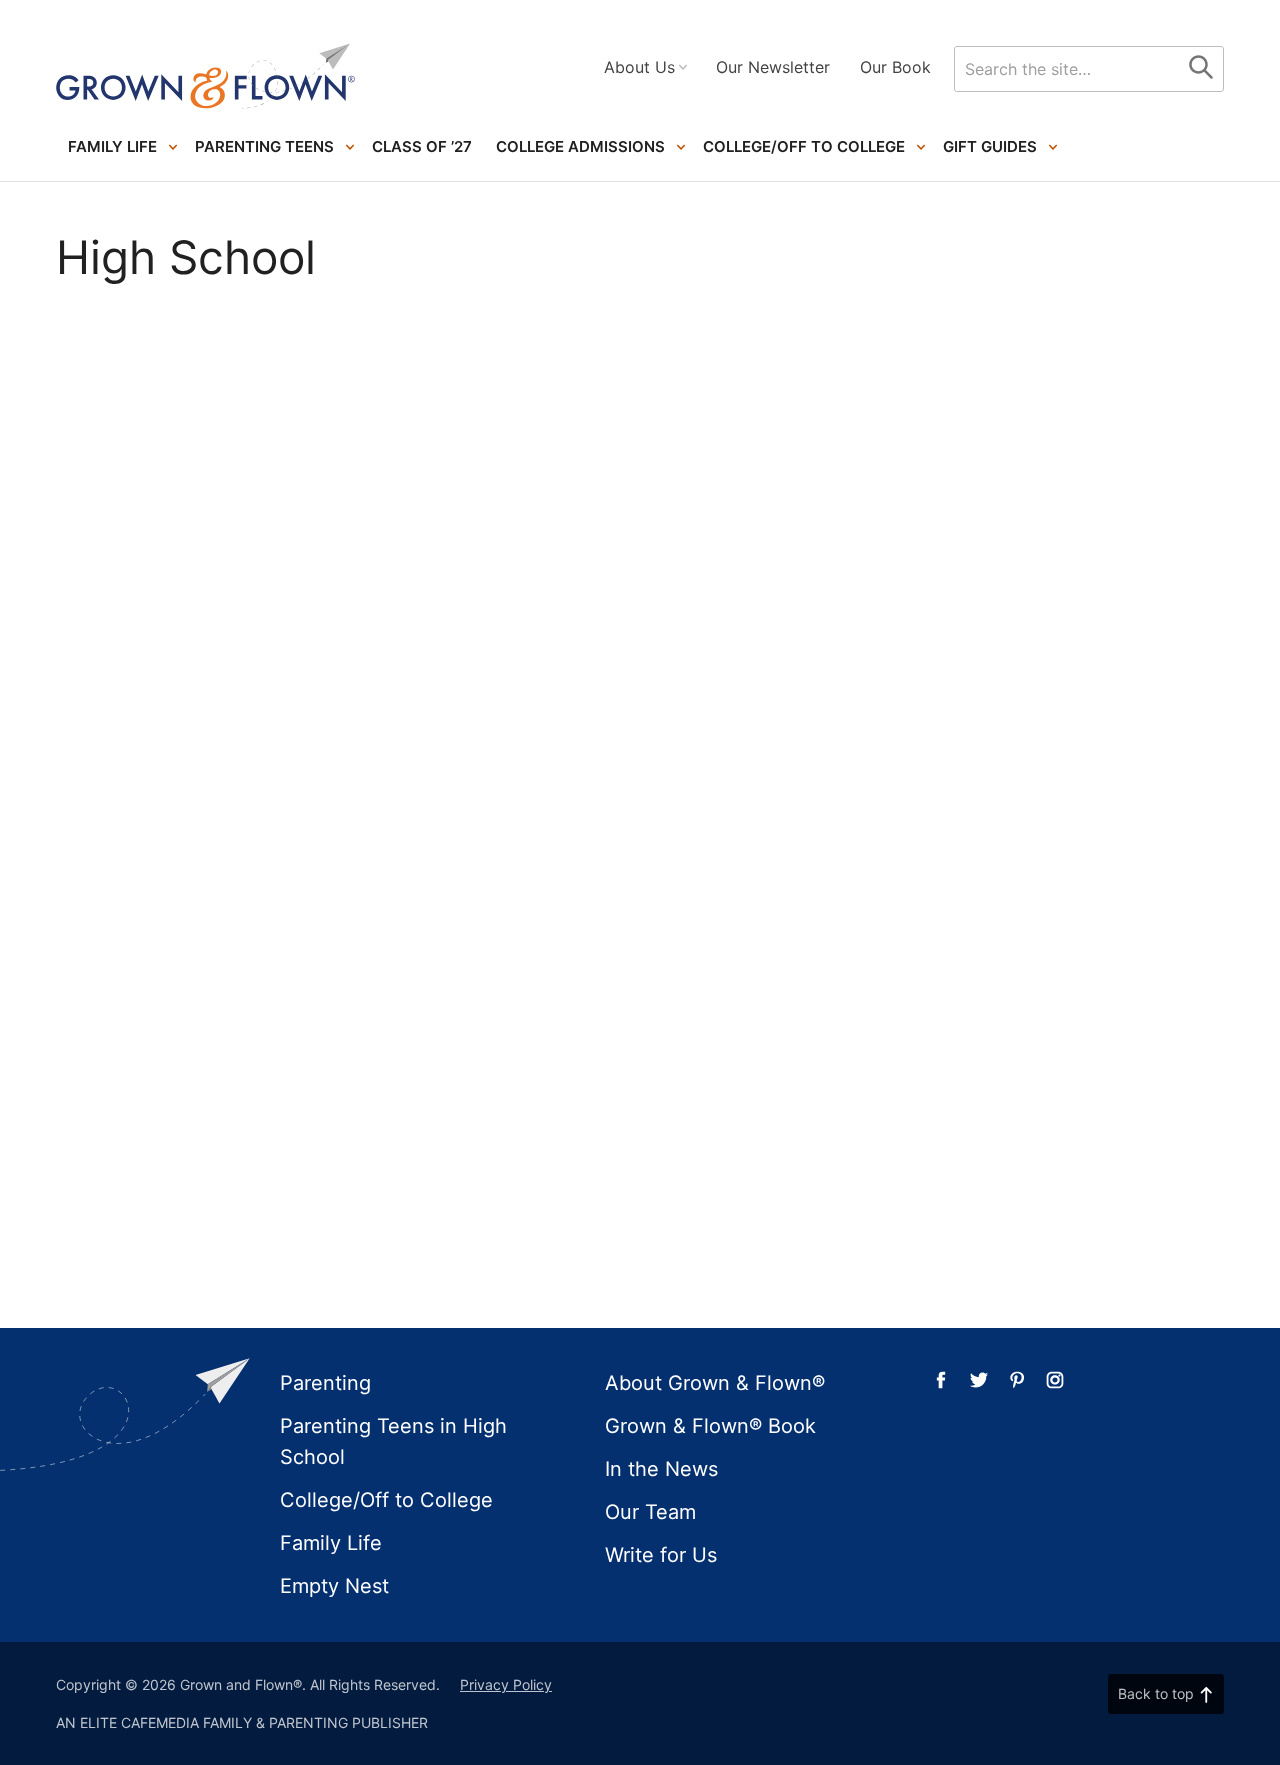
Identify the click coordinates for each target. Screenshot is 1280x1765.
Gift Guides (990, 146)
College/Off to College (804, 146)
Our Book (895, 67)
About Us (639, 67)
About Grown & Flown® (715, 1383)
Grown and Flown (206, 76)
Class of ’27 (422, 146)
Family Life (112, 146)
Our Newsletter (773, 67)
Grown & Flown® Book (710, 1426)
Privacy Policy (506, 1684)
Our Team (650, 1512)
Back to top (1156, 1693)
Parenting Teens (264, 146)
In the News (661, 1469)
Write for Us (661, 1555)
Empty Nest (334, 1586)
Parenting (325, 1383)
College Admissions (580, 146)
